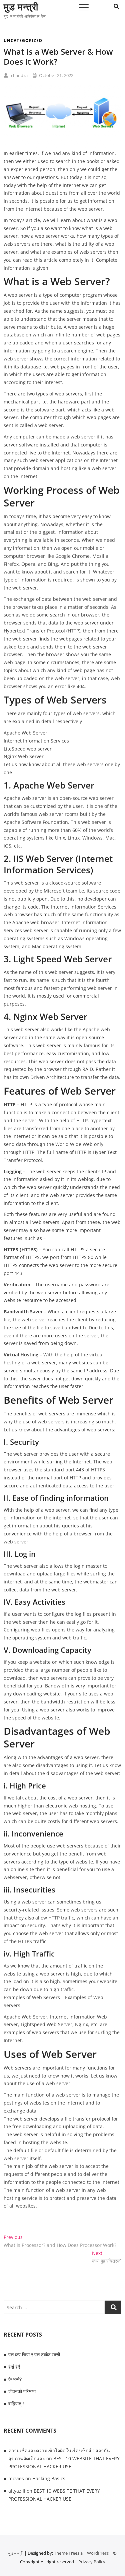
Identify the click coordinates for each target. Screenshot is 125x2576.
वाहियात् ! (16, 2403)
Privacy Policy (92, 2562)
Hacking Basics (49, 2478)
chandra (19, 75)
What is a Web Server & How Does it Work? (58, 57)
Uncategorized (23, 41)
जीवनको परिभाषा (22, 2391)
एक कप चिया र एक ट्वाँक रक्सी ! (35, 2354)
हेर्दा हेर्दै (14, 2367)
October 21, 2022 (56, 75)
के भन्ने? (15, 2379)
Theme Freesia (68, 2553)
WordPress (98, 2553)
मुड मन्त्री (21, 7)
